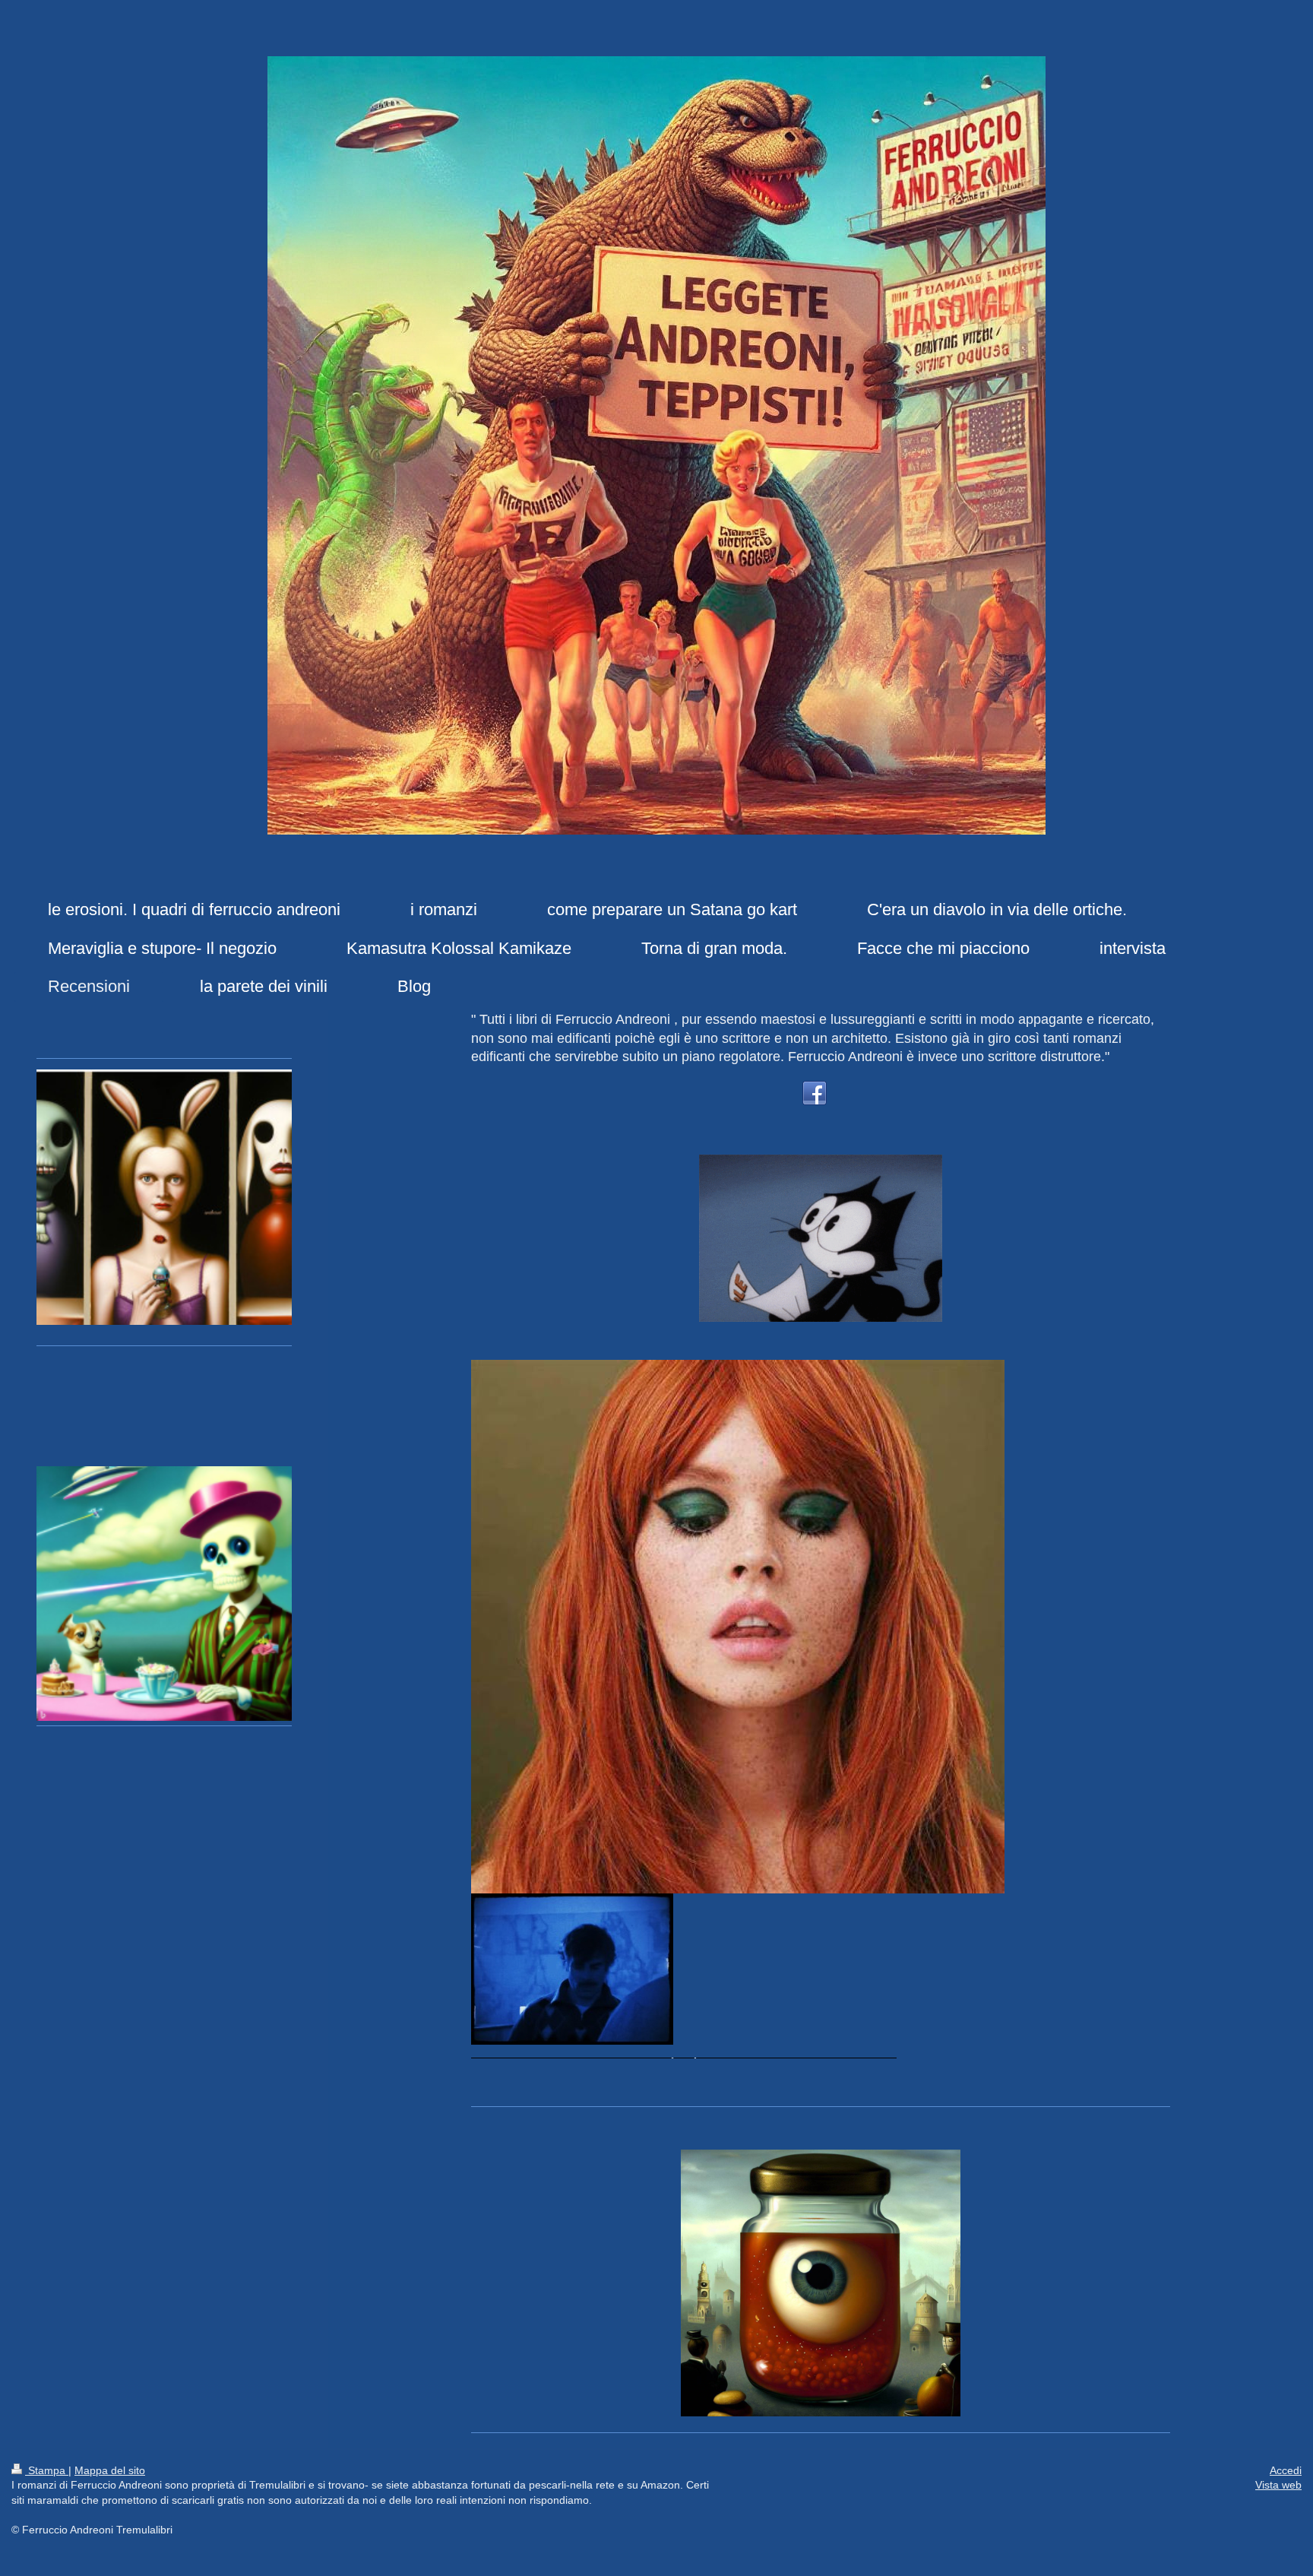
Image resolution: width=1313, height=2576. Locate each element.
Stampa (47, 2470)
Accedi (1286, 2470)
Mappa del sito (110, 2470)
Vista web (1278, 2485)
